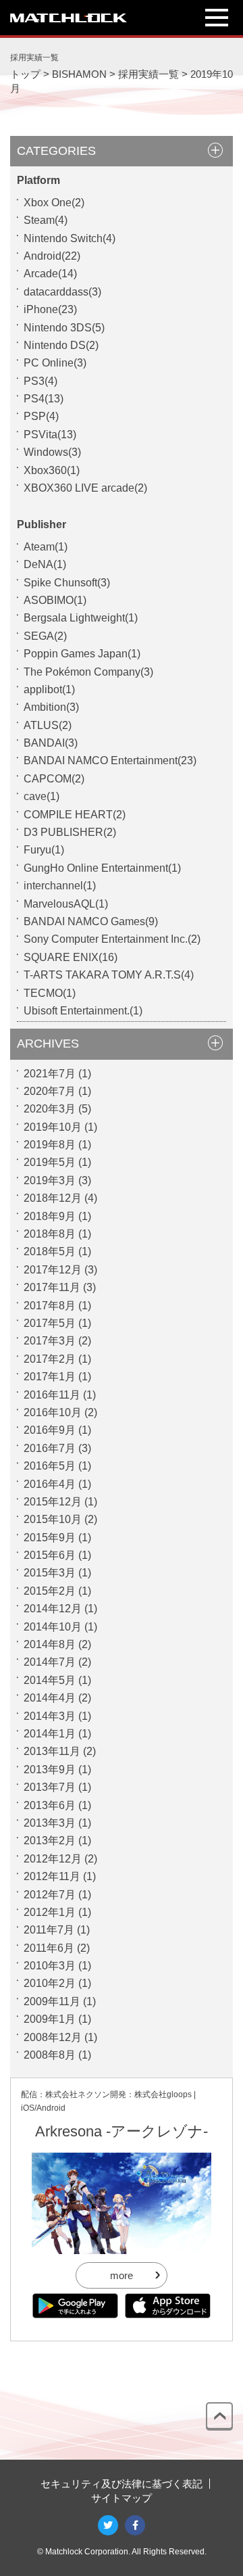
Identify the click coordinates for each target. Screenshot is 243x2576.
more (122, 2275)
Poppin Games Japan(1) (82, 654)
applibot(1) (49, 689)
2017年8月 (50, 1306)
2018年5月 (50, 1251)
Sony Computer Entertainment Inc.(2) (112, 939)
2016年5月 (50, 1466)
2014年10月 (53, 1627)
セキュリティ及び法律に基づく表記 (122, 2484)
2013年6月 (50, 1805)
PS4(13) (44, 399)
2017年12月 (53, 1270)
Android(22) (52, 256)
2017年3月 (50, 1341)
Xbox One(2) (54, 203)
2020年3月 (50, 1109)
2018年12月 (53, 1198)
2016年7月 (50, 1448)
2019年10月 (53, 1127)
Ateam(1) (46, 547)
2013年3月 (50, 1823)
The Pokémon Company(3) (88, 672)
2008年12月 (53, 2037)
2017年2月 (50, 1359)
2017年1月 (50, 1377)
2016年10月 (53, 1412)
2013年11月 (52, 1751)
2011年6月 (49, 1948)
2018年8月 (50, 1234)
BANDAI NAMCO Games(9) (91, 921)
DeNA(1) (45, 564)
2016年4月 (50, 1484)
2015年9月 (50, 1538)
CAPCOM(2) (54, 779)
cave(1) (42, 796)
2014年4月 (50, 1698)
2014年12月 (53, 1609)
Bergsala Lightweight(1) (81, 618)
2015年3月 (50, 1573)
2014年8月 (50, 1644)
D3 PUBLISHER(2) (70, 832)
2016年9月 (50, 1430)
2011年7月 (49, 1930)
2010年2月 (50, 1983)
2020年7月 (50, 1091)
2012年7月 (50, 1895)
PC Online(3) (55, 363)
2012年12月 (53, 1859)
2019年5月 (50, 1162)
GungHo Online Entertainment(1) (102, 868)
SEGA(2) (45, 636)
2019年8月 (50, 1145)
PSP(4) (41, 416)
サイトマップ (122, 2498)
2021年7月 (50, 1074)
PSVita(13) (50, 435)
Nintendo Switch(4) (70, 238)
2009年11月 (52, 2001)
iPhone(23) (50, 309)
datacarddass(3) (62, 292)
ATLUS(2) (48, 725)
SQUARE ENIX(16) (71, 957)
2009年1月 (50, 2019)
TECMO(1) (50, 993)
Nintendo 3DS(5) (64, 328)
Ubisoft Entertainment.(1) (83, 1011)
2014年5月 (50, 1680)
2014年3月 (50, 1716)
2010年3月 (50, 1966)
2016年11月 (52, 1395)
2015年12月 (53, 1502)
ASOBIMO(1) (55, 600)
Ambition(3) (51, 707)
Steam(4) (46, 220)
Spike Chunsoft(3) (67, 583)
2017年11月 (52, 1287)
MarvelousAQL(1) (66, 904)
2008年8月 (50, 2055)
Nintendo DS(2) (61, 345)
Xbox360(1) (52, 470)
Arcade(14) (50, 274)
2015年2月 (50, 1591)
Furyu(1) (44, 850)
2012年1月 (50, 1912)
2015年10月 (53, 1519)
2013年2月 (50, 1841)
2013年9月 (50, 1770)
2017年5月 (50, 1323)
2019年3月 (50, 1180)
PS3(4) (40, 381)
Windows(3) (52, 452)
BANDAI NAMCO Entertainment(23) (110, 760)
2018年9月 (50, 1216)
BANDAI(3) (51, 743)
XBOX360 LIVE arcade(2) (85, 488)
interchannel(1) (60, 886)
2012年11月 (52, 1876)
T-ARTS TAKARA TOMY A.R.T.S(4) (109, 975)
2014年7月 (50, 1662)
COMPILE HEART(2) (75, 815)
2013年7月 (50, 1787)
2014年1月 (50, 1734)
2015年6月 (50, 1555)
